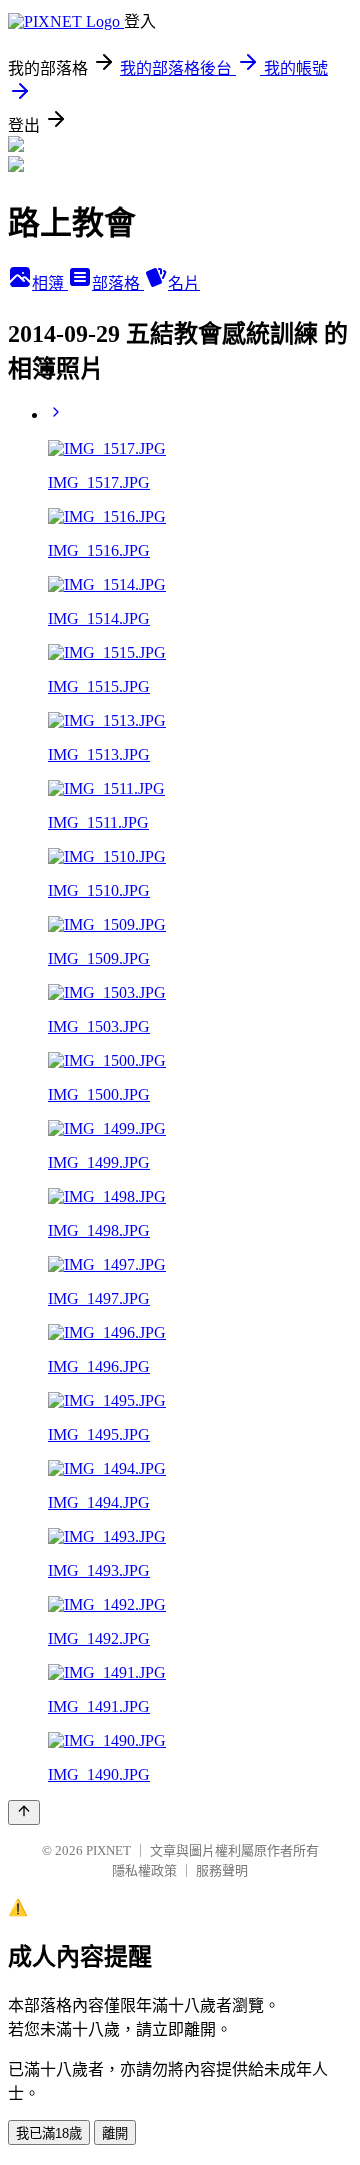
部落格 (118, 283)
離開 (115, 2133)
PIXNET (108, 1850)
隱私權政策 (144, 1870)
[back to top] (24, 1812)
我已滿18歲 (49, 2133)
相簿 (50, 283)
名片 (184, 283)
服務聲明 (222, 1870)
